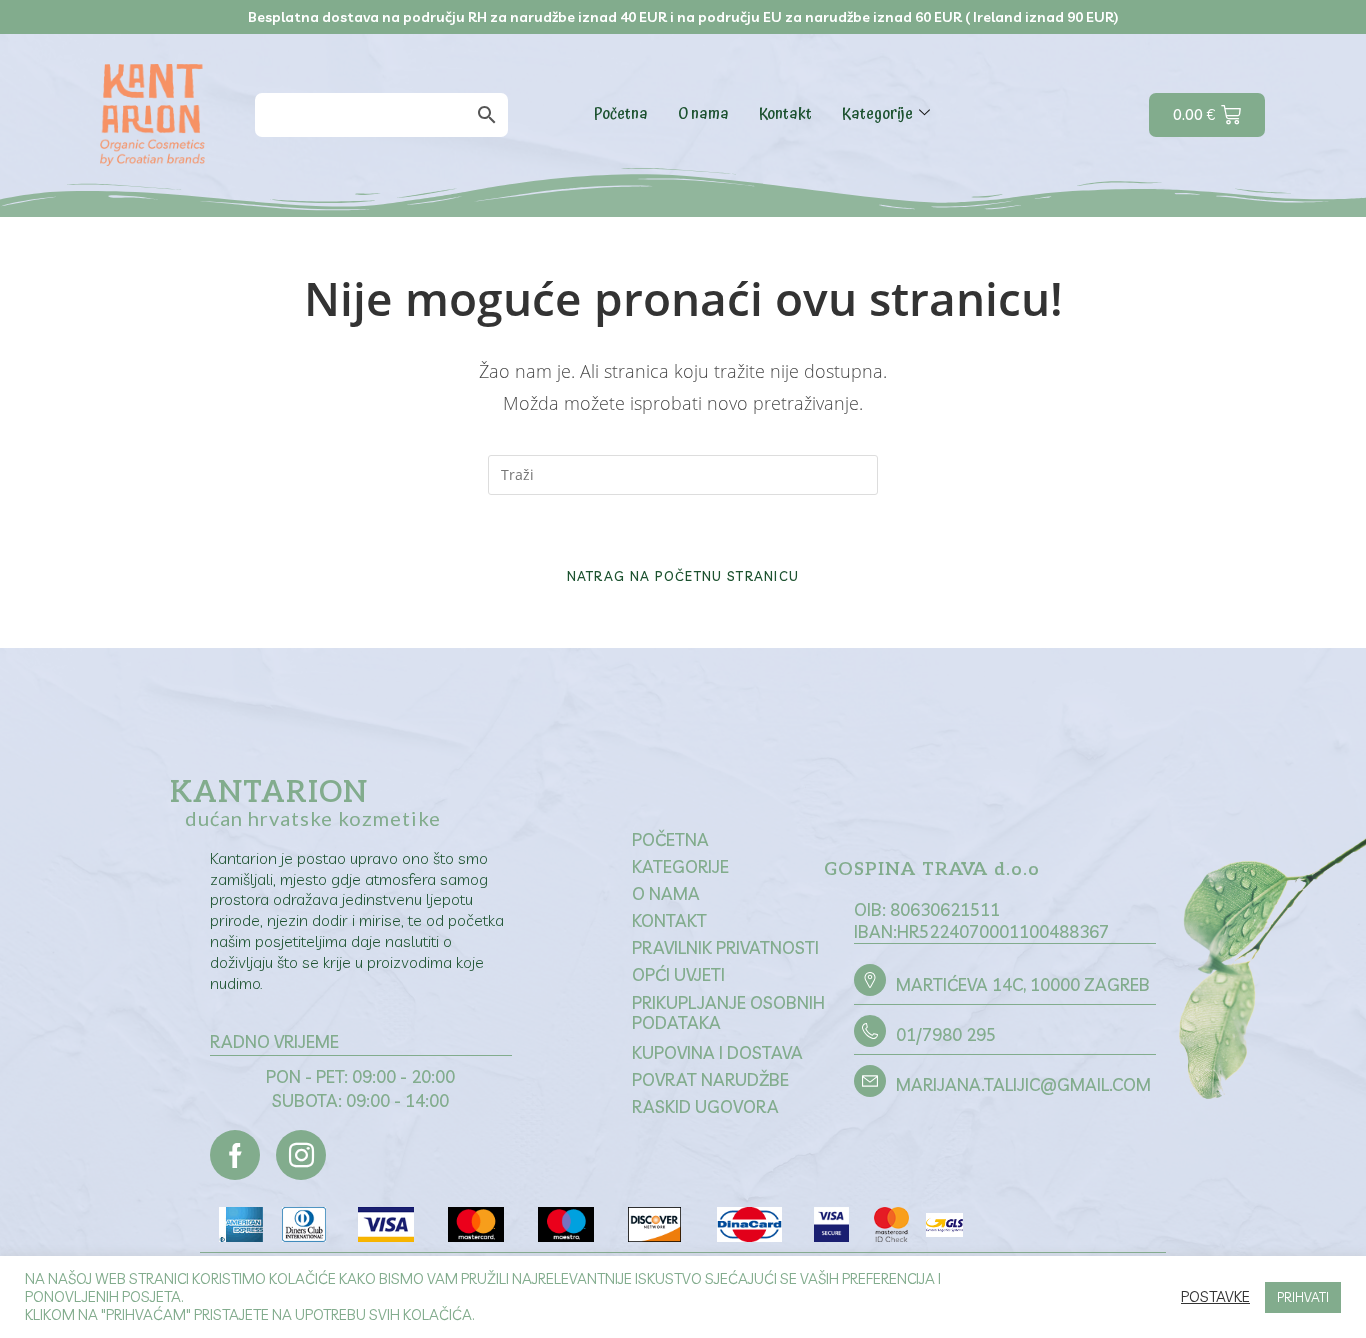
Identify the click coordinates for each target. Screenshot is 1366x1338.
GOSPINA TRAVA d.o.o (932, 869)
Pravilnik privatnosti (725, 947)
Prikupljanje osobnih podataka (728, 1012)
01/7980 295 (946, 1034)
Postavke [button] (1215, 1297)
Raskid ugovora (705, 1106)
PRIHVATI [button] (1303, 1297)
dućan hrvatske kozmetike (313, 818)
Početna (621, 114)
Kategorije (877, 114)
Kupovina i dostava (717, 1052)
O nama (703, 114)
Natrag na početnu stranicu (683, 576)
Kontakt (785, 114)
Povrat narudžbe (710, 1079)
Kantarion (269, 793)
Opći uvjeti (678, 974)
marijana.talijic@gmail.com (1023, 1084)
